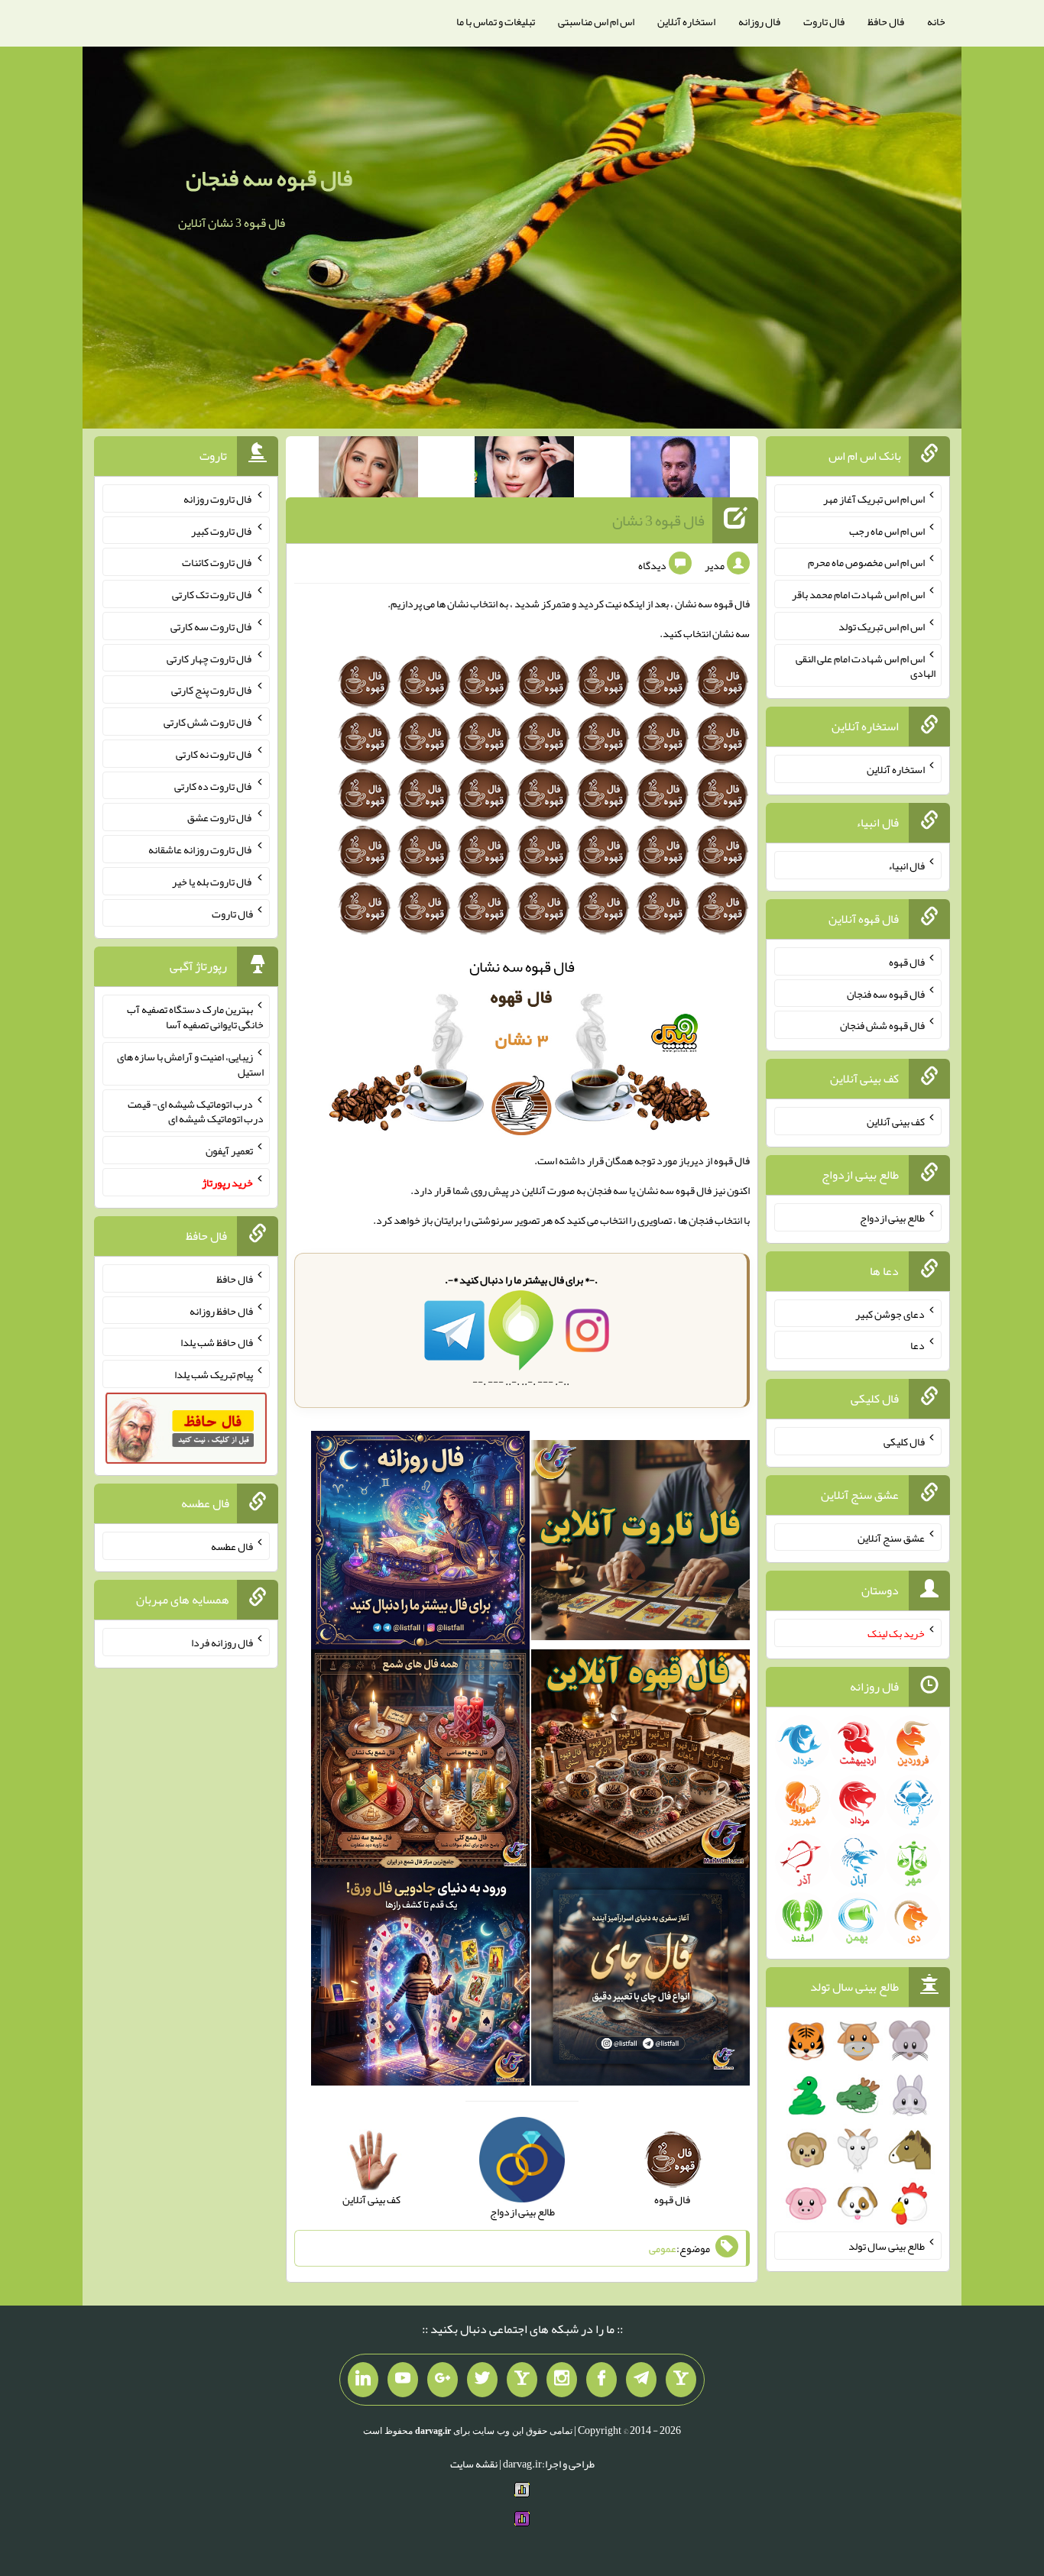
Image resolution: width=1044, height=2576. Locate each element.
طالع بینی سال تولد (887, 2246)
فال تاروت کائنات (217, 562)
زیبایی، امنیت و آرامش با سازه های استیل (190, 1064)
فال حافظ (886, 21)
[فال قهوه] (640, 1762)
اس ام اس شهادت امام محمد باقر (858, 594)
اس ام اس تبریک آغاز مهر (874, 499)
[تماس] (522, 2380)
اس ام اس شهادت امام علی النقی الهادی (866, 665)
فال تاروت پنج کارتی (212, 690)
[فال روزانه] (420, 1543)
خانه (936, 21)
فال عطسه (232, 1546)
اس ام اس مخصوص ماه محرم (866, 562)
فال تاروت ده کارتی (214, 785)
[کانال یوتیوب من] (403, 2380)
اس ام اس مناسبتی (596, 21)
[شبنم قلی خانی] (368, 470)
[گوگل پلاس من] (443, 2380)
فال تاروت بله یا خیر (212, 882)
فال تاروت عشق (220, 817)
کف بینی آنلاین (896, 1121)
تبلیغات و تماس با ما (496, 21)
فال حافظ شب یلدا (217, 1342)
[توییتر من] (482, 2380)
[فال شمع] (420, 1762)
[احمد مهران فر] (680, 470)
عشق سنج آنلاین (891, 1537)
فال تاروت (824, 21)
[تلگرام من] (641, 2380)
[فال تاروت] (640, 1543)
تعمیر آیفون (229, 1150)
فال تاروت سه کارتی (212, 626)
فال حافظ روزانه (221, 1310)
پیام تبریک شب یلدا (214, 1374)
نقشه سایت (474, 2464)
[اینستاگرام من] (562, 2380)
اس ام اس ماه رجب (887, 530)
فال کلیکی (904, 1442)
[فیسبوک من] (601, 2380)
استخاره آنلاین (686, 21)
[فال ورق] (420, 1980)
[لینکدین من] (363, 2380)
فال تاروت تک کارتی (212, 594)
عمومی (663, 2248)
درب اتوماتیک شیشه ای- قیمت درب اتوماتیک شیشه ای (196, 1111)
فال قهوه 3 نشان (658, 520)
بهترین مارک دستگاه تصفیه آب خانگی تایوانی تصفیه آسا (195, 1017)
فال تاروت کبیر (222, 530)
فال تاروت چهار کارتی (210, 658)
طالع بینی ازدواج (892, 1218)
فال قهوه (907, 962)
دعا (918, 1345)
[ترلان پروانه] (524, 470)
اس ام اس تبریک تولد (882, 626)
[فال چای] (640, 1980)
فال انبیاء (906, 866)
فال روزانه (759, 21)
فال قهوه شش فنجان (882, 1025)
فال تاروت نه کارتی (214, 754)
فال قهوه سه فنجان (269, 178)
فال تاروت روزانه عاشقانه (201, 849)
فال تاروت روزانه (218, 499)
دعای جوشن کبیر (890, 1313)
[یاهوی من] (681, 2380)
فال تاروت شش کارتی (208, 722)
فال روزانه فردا (222, 1642)
